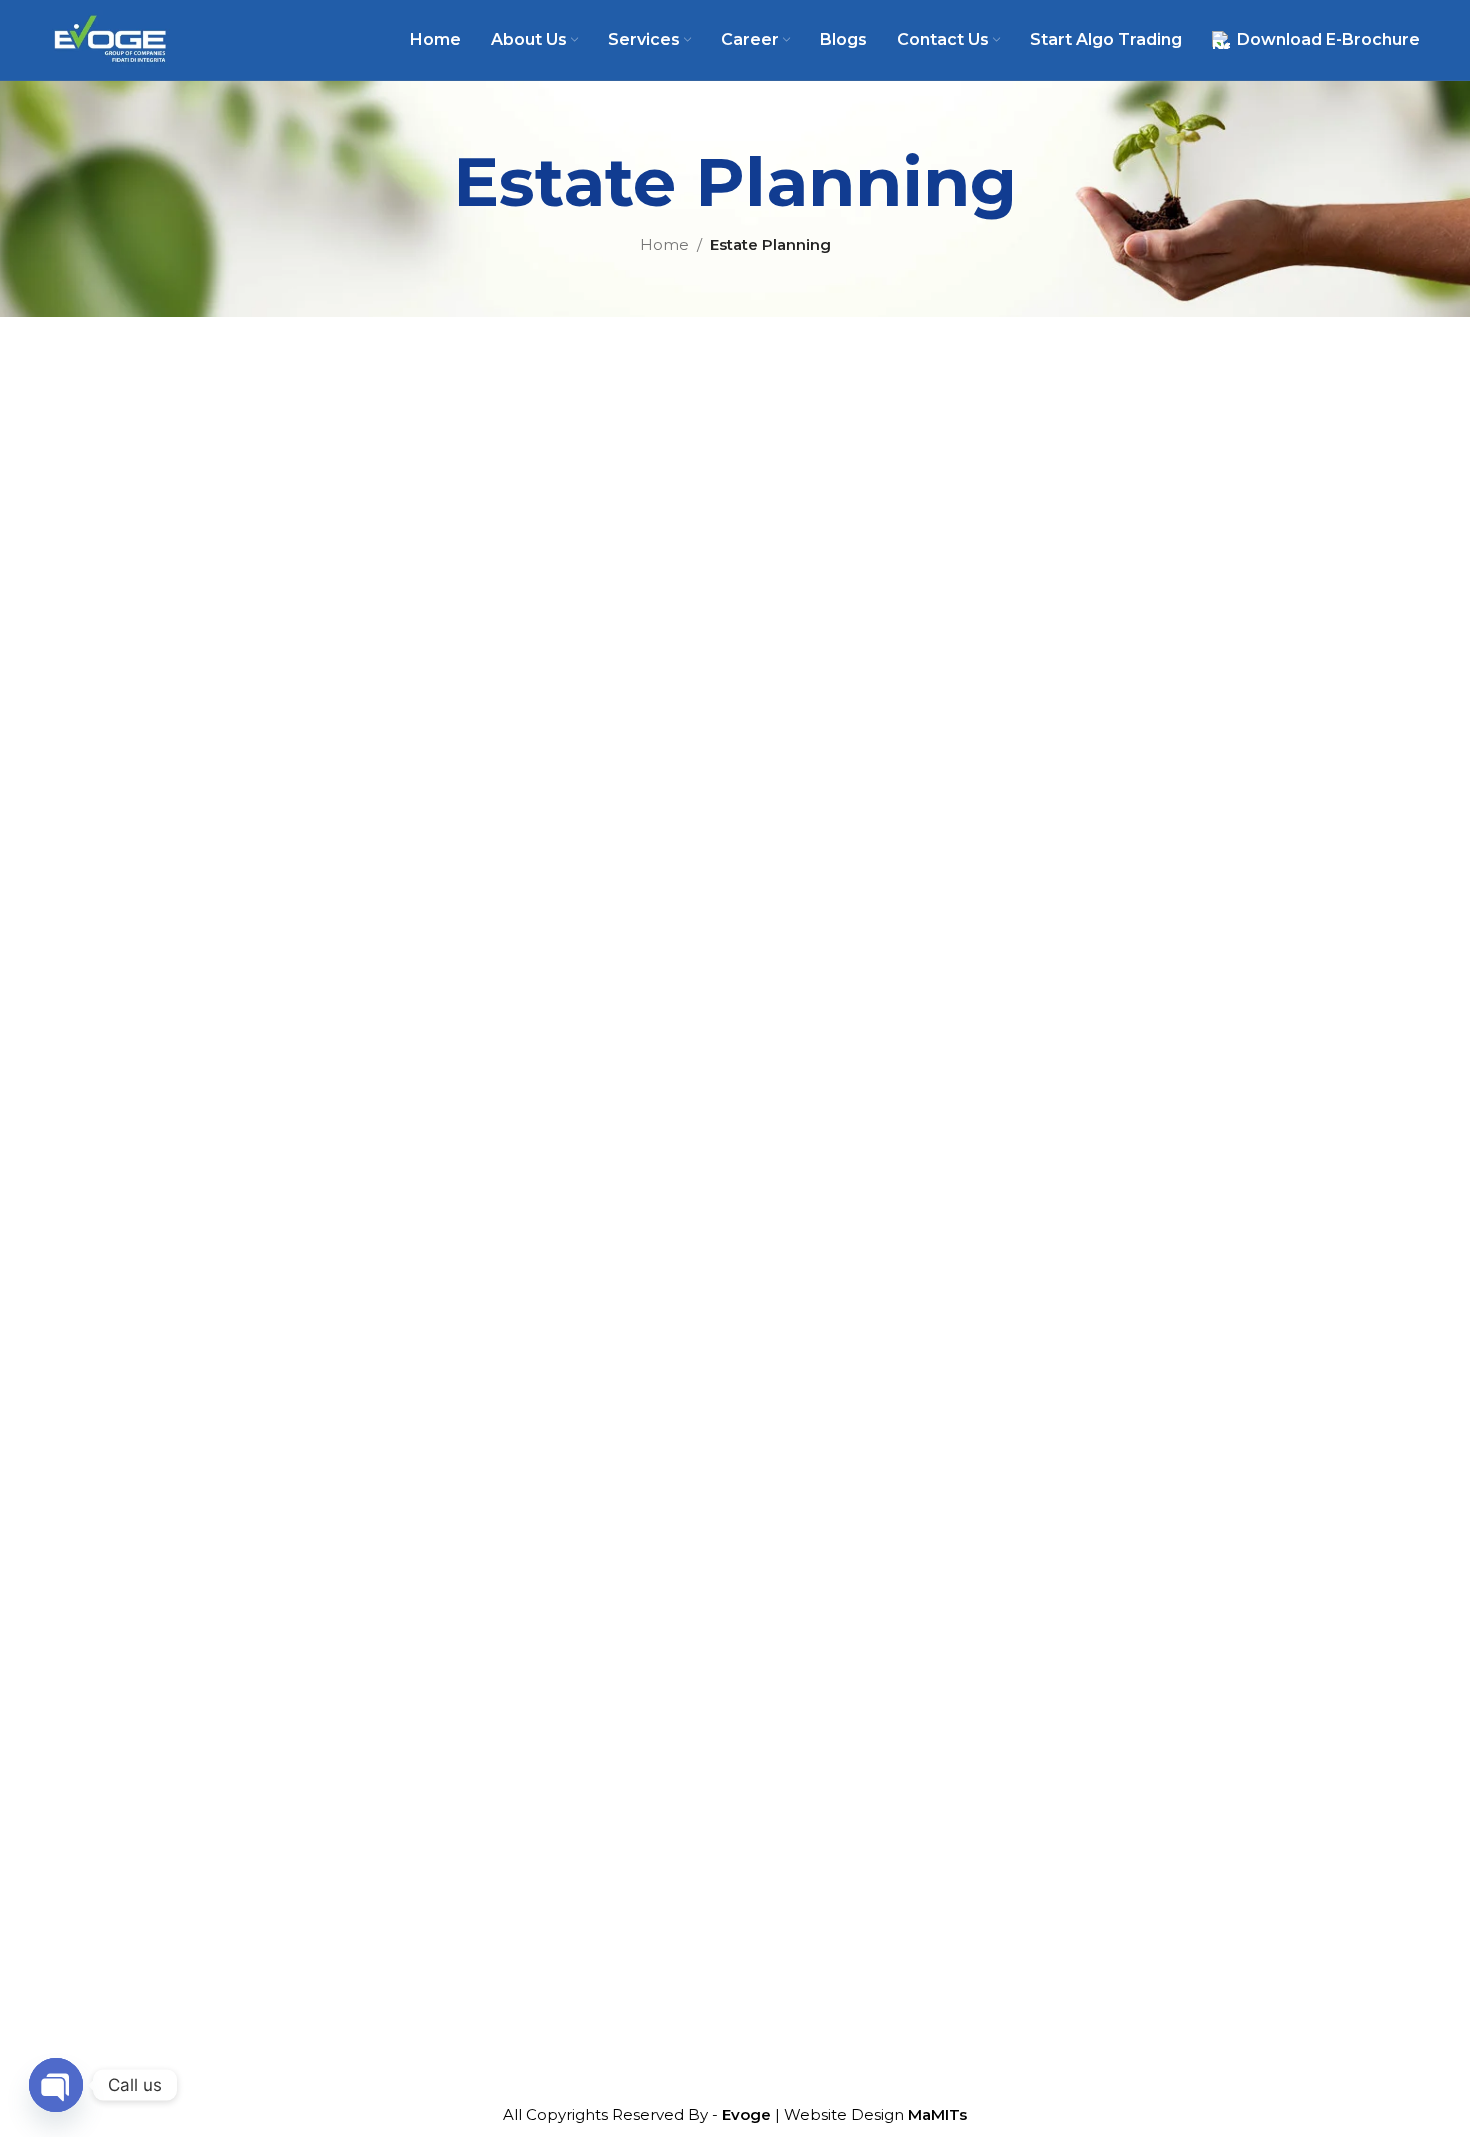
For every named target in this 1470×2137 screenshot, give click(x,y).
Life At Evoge (519, 1431)
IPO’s (774, 1676)
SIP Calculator (1094, 1386)
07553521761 (1125, 1544)
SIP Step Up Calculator (1128, 1446)
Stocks (780, 1571)
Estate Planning (814, 1536)
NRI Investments (819, 1431)
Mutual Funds (807, 1711)
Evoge (746, 2114)
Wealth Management (837, 1396)
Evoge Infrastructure (547, 1646)
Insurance (792, 1781)
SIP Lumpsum (1095, 1416)
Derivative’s (798, 1641)
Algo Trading (516, 1751)
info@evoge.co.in (1143, 1624)
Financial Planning (824, 1361)
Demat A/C (511, 1571)
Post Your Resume (539, 1501)
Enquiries (503, 1536)
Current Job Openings (554, 1466)
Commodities (806, 1606)
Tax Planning (803, 1501)
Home (664, 244)
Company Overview (544, 1396)
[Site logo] (110, 38)
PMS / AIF (792, 1746)
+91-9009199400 (1141, 1584)
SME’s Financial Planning (848, 1466)
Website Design (875, 2114)
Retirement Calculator (1126, 1356)
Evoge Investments (542, 1681)
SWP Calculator (1100, 1476)
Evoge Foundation (539, 1716)
